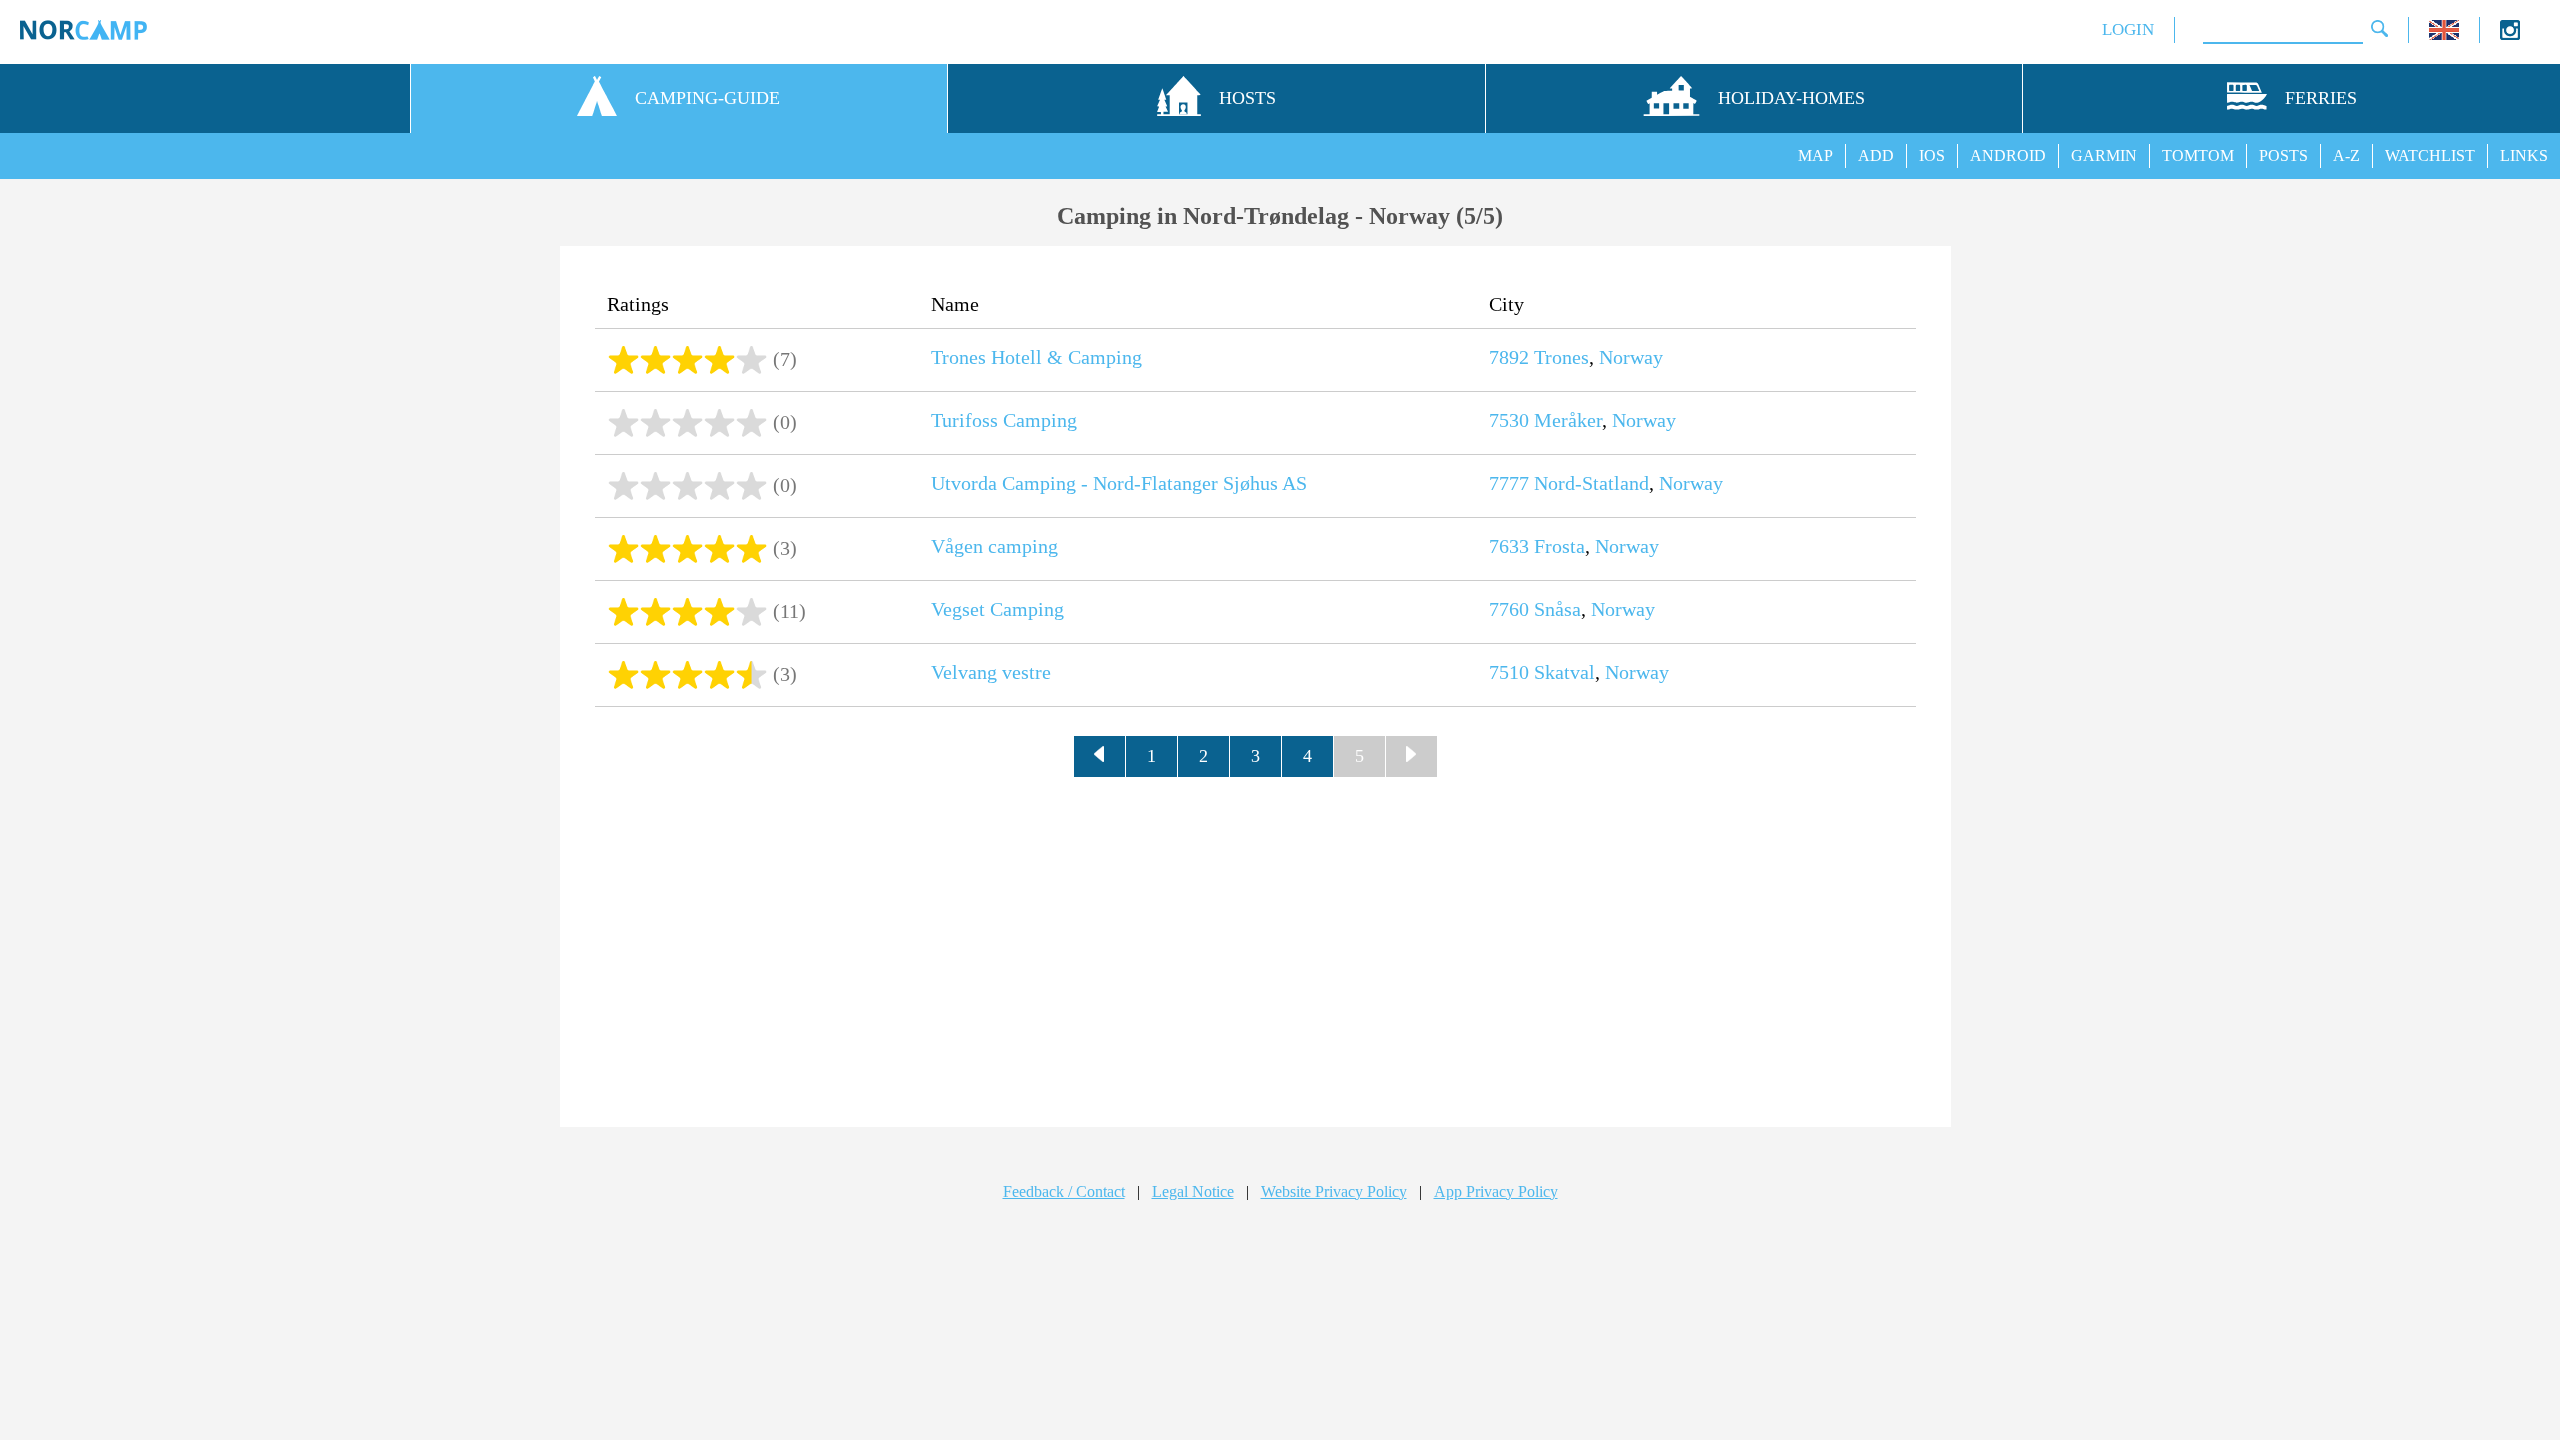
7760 (1509, 609)
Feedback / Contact (1064, 1191)
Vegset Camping (997, 609)
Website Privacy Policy (1334, 1191)
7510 (1509, 672)
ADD (1876, 155)
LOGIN (2128, 29)
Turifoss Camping (1004, 420)
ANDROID (2008, 155)
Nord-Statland (1591, 483)
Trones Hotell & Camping (1036, 357)
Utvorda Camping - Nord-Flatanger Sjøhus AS (1119, 483)
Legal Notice (1193, 1191)
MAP (1815, 155)
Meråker (1568, 420)
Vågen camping (994, 546)
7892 (1509, 357)
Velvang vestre (991, 672)
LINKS (2524, 155)
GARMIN (2104, 155)
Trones (1561, 357)
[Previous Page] (1100, 757)
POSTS (2283, 155)
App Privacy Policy (1496, 1191)
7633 (1509, 546)
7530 (1509, 420)
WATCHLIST (2430, 155)
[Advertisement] (1256, 947)
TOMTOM (2198, 155)
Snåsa (1557, 609)
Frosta (1559, 546)
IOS (1932, 155)
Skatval (1564, 672)
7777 (1509, 483)
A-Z (2346, 155)
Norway (1631, 357)
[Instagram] (2510, 34)
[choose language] (2444, 34)
